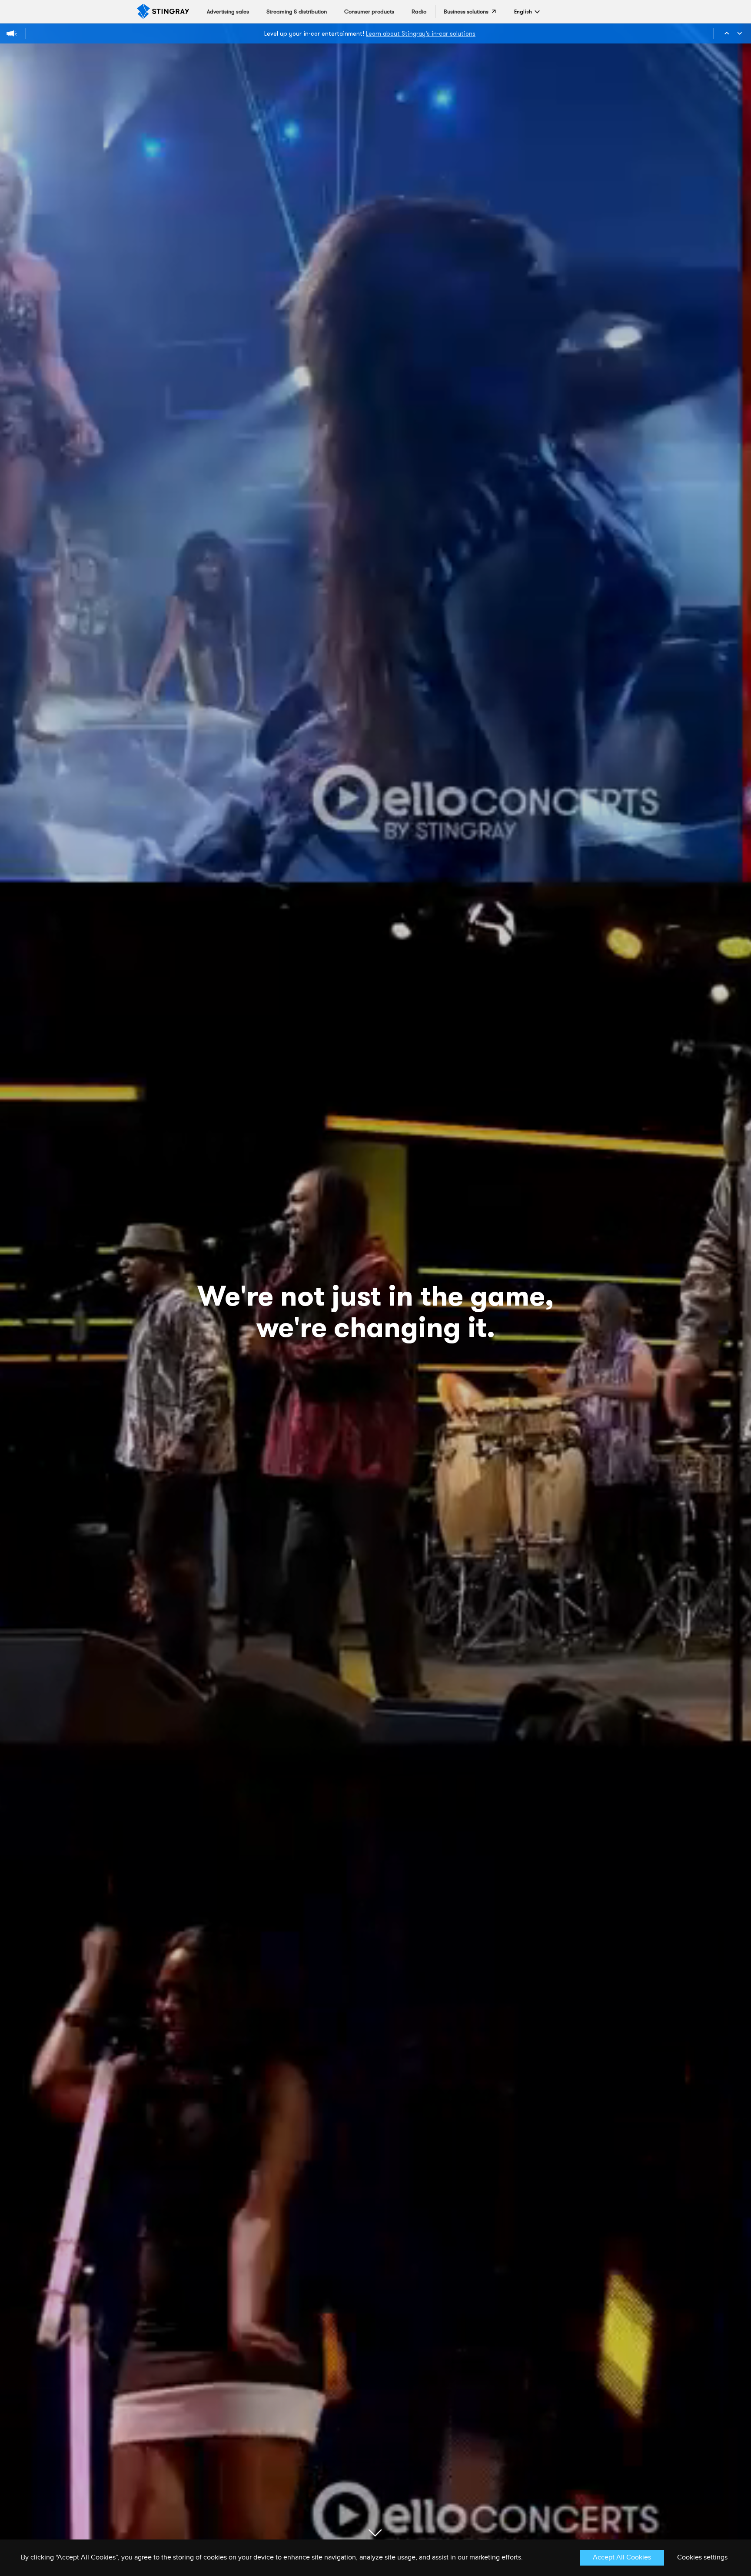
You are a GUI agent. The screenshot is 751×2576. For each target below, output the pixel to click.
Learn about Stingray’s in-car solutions (421, 33)
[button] (523, 12)
